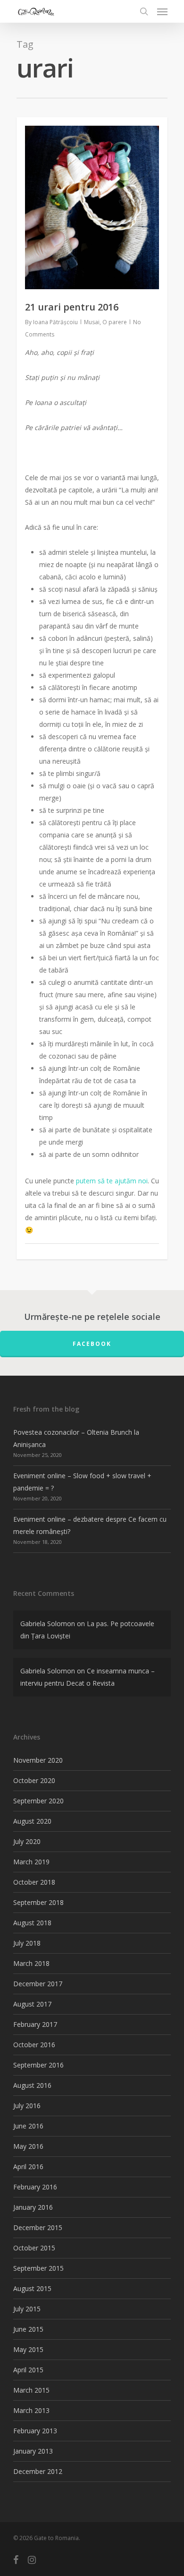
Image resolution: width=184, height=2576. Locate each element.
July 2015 (27, 2309)
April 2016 (28, 2167)
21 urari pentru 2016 (72, 307)
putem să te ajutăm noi (112, 1181)
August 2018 (32, 1923)
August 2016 (32, 2085)
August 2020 (32, 1821)
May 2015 (28, 2349)
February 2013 (35, 2431)
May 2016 (28, 2146)
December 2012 (38, 2471)
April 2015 (28, 2370)
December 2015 (38, 2227)
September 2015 (38, 2268)
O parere (115, 322)
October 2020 (34, 1780)
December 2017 (38, 1984)
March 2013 (31, 2410)
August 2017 (32, 2004)
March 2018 (31, 1963)
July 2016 (27, 2106)
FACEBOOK (92, 1344)
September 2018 (38, 1902)
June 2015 (28, 2329)
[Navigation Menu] (162, 11)
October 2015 (34, 2248)
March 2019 (31, 1862)
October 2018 (34, 1882)
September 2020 (38, 1801)
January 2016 (33, 2207)
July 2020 (27, 1841)
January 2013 (33, 2451)
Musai (92, 322)
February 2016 (35, 2187)
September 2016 (38, 2065)
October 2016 (34, 2045)
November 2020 (38, 1760)
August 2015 (32, 2288)
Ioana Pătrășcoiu (55, 322)
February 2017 (35, 2024)
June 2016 (28, 2126)
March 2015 (31, 2390)
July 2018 (27, 1943)
